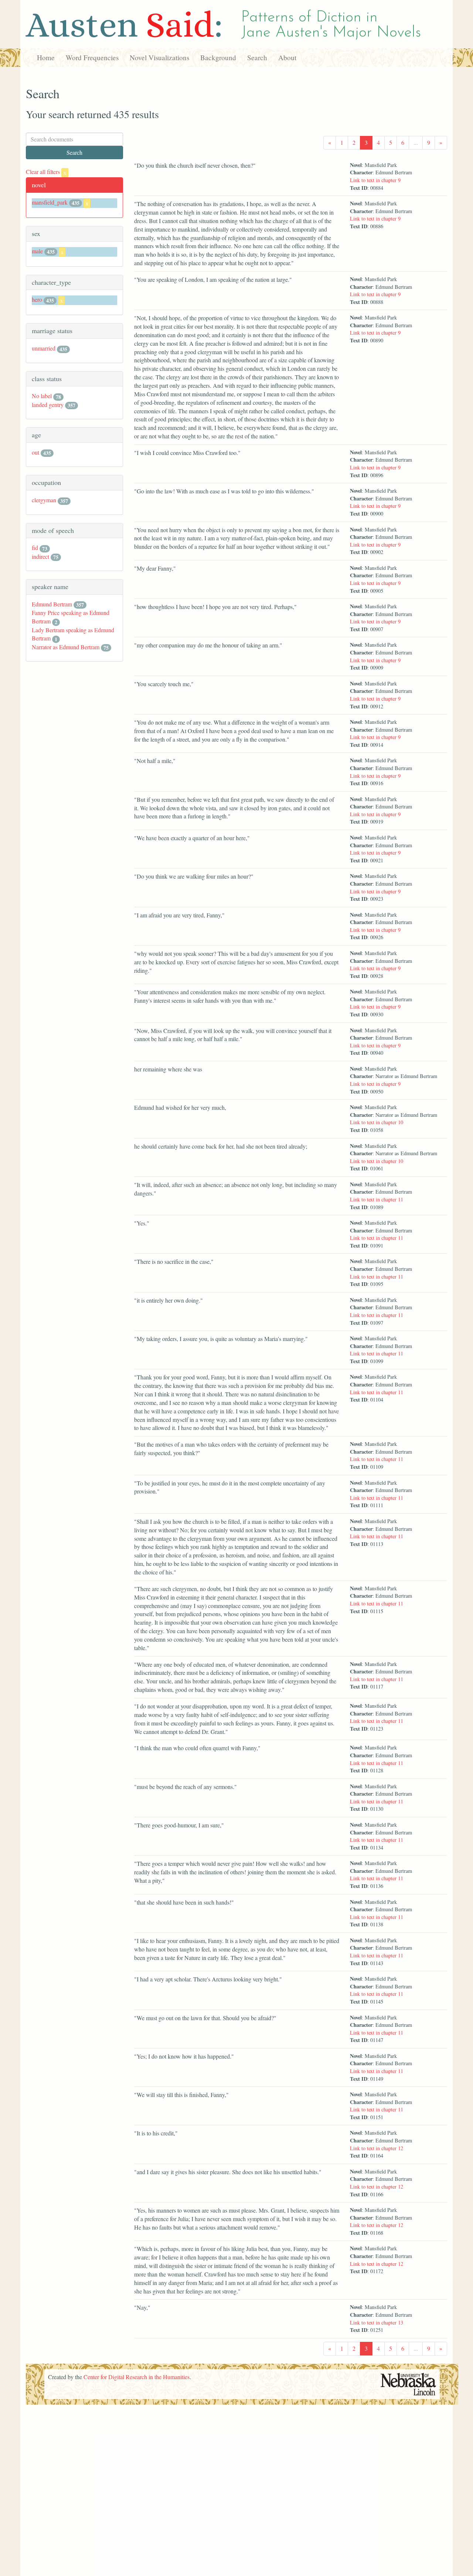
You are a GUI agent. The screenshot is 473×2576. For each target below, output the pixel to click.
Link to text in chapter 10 (377, 1122)
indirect (40, 556)
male (37, 251)
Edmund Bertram (52, 604)
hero (37, 299)
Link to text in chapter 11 (377, 1199)
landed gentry (48, 405)
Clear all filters (46, 172)
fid (35, 548)
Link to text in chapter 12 (377, 2148)
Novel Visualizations (159, 57)
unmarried (44, 348)
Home (46, 57)
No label (42, 396)
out (35, 452)
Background (218, 57)
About (287, 57)
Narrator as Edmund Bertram (66, 647)
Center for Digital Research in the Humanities (137, 2377)
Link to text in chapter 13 (377, 2322)
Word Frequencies (92, 57)
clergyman (44, 500)
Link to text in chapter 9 (375, 180)
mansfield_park (50, 202)
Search (257, 57)
